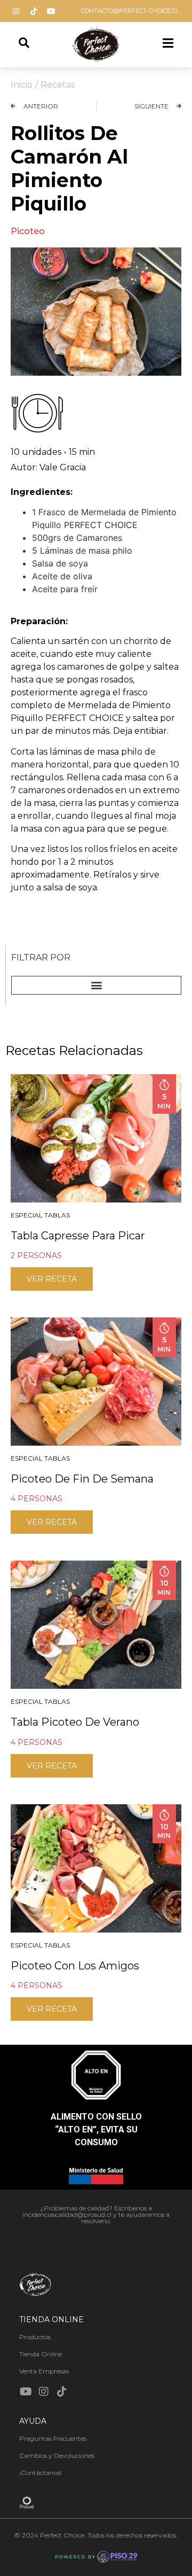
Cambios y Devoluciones (57, 2455)
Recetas (58, 85)
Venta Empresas (44, 2371)
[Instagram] (16, 11)
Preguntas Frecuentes (53, 2438)
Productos (35, 2337)
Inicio (22, 85)
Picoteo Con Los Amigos (75, 1966)
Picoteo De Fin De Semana (82, 1479)
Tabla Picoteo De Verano (75, 1722)
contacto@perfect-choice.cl (130, 11)
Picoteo (28, 231)
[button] (96, 985)
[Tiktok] (34, 11)
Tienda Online (41, 2354)
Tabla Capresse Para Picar (78, 1236)
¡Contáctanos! (41, 2473)
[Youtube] (51, 11)
